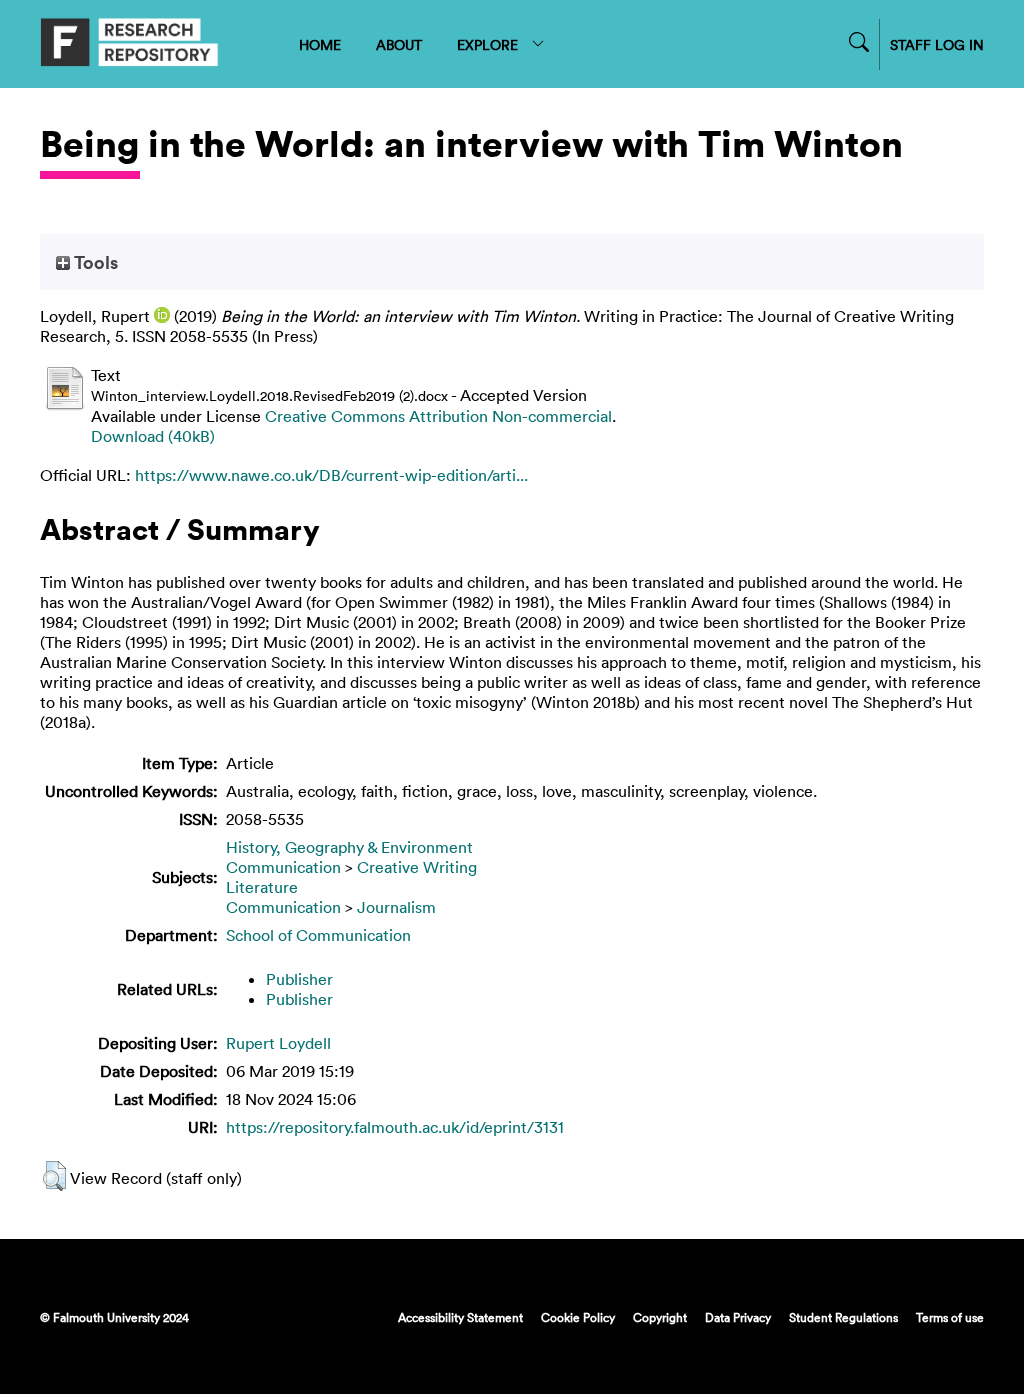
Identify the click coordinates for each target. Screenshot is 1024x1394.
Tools (94, 262)
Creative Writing (417, 867)
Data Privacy (738, 1317)
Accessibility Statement (460, 1317)
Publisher (299, 979)
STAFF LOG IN (937, 44)
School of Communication (318, 935)
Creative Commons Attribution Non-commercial (438, 416)
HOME (320, 44)
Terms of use (950, 1317)
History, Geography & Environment (349, 847)
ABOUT (399, 44)
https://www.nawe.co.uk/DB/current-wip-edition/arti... (331, 475)
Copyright (660, 1317)
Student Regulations (843, 1317)
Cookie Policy (578, 1317)
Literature (262, 887)
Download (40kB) (153, 436)
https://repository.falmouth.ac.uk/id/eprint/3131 (395, 1127)
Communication (283, 867)
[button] (54, 1176)
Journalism (396, 907)
